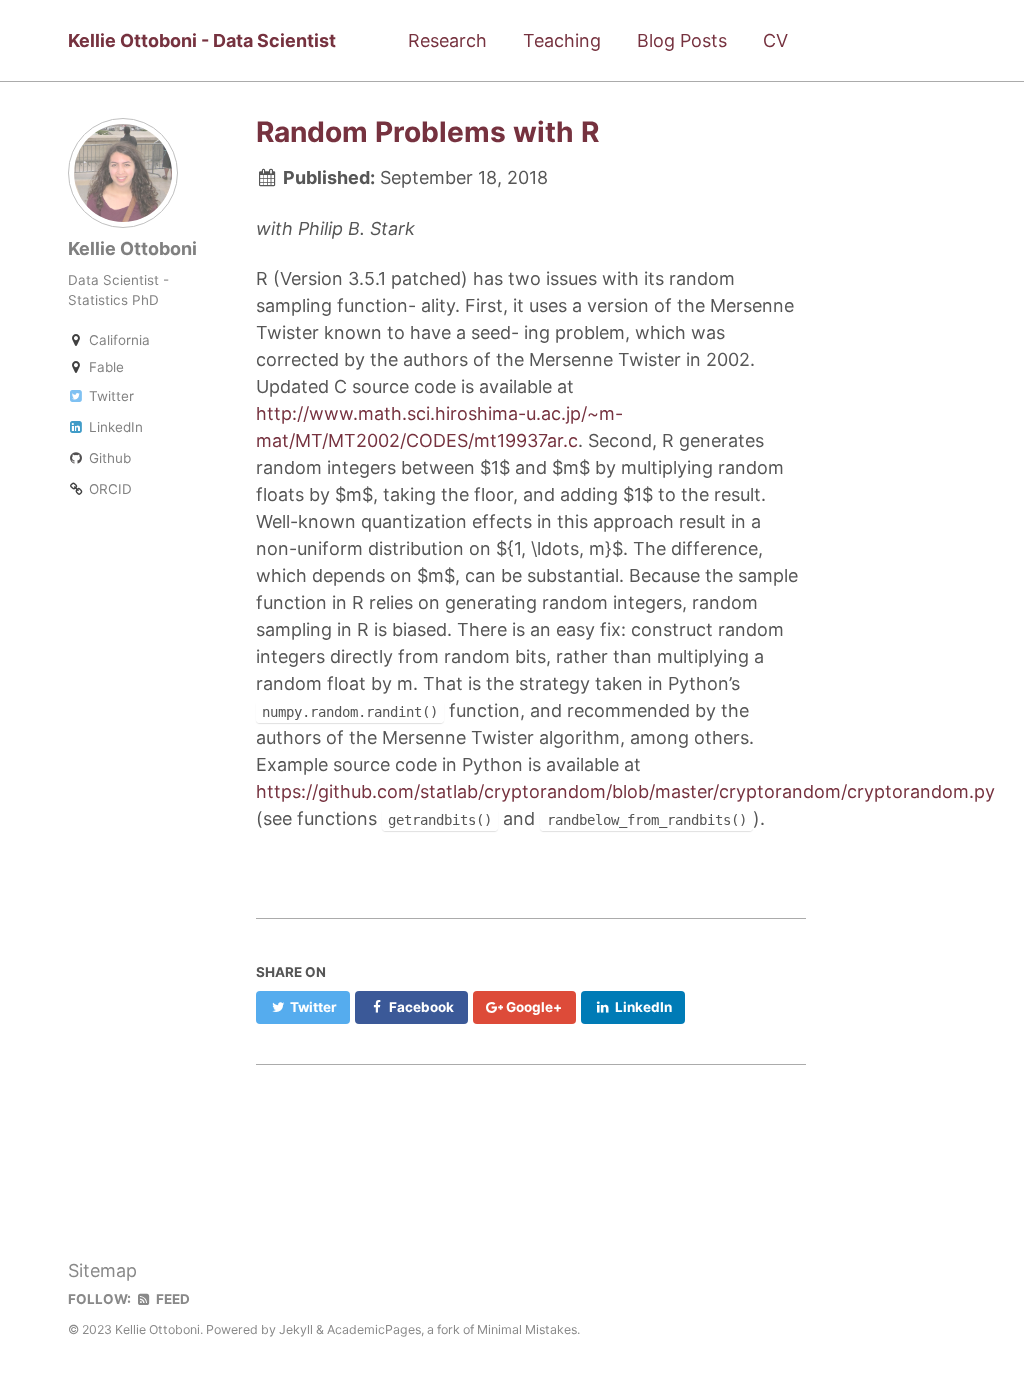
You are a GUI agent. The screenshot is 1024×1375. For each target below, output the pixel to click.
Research (447, 40)
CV (775, 40)
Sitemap (102, 1270)
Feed (171, 1299)
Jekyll (296, 1329)
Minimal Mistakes (527, 1329)
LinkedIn (114, 427)
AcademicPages (374, 1329)
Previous (393, 1133)
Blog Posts (682, 40)
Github (108, 458)
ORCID (108, 489)
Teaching (562, 40)
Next (667, 1133)
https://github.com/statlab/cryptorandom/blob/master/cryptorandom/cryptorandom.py (625, 791)
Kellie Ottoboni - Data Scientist (202, 40)
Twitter (109, 396)
